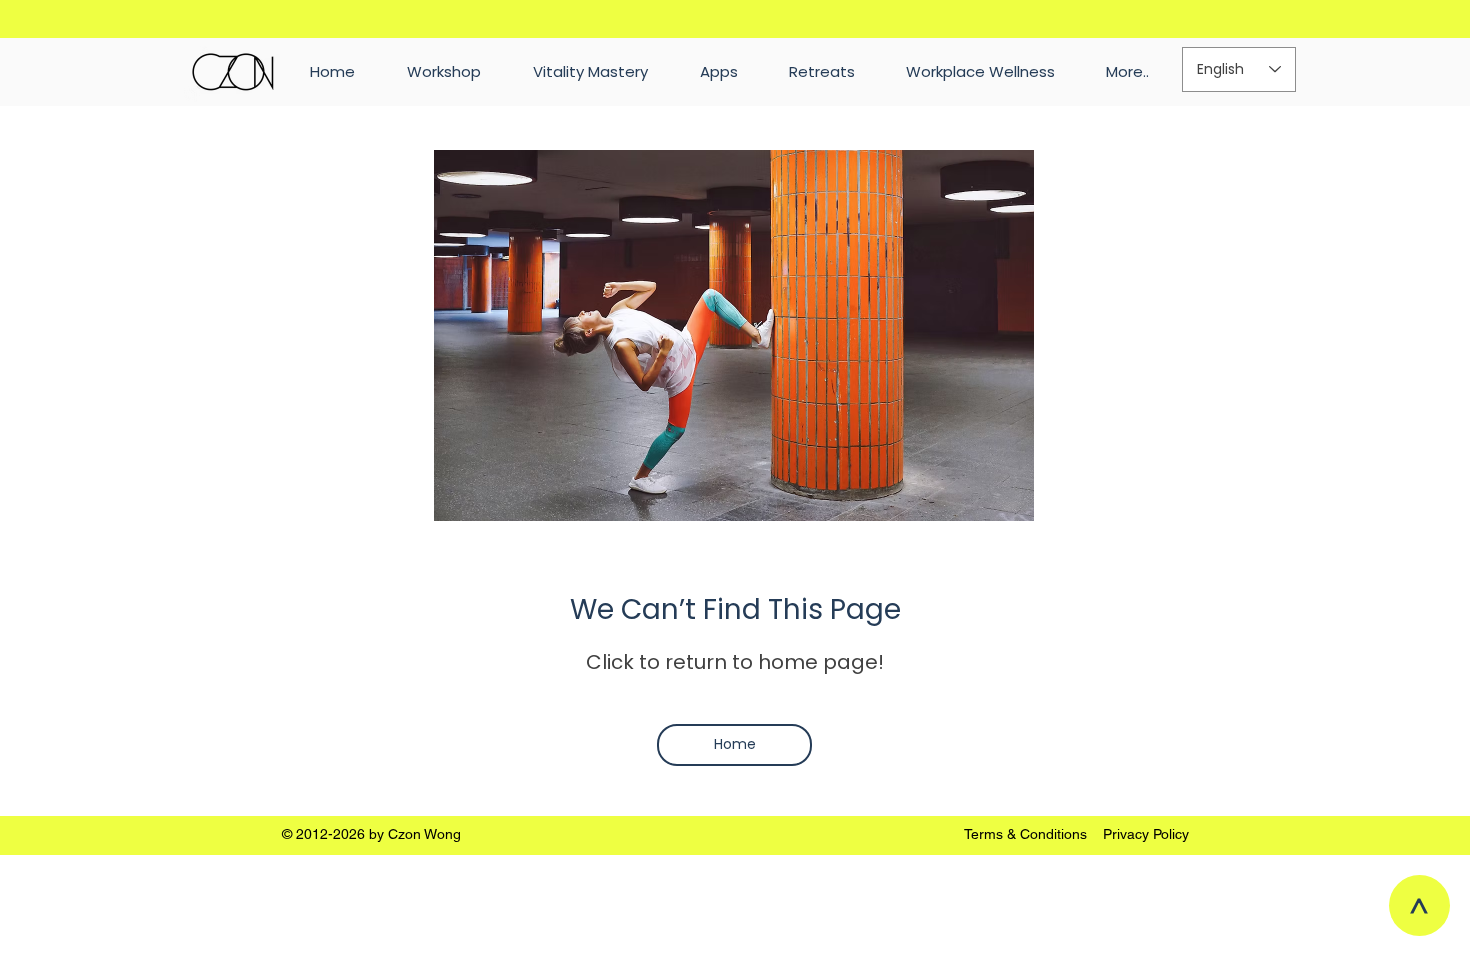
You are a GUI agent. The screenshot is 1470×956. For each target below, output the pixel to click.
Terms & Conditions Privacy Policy (1076, 834)
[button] (1127, 72)
